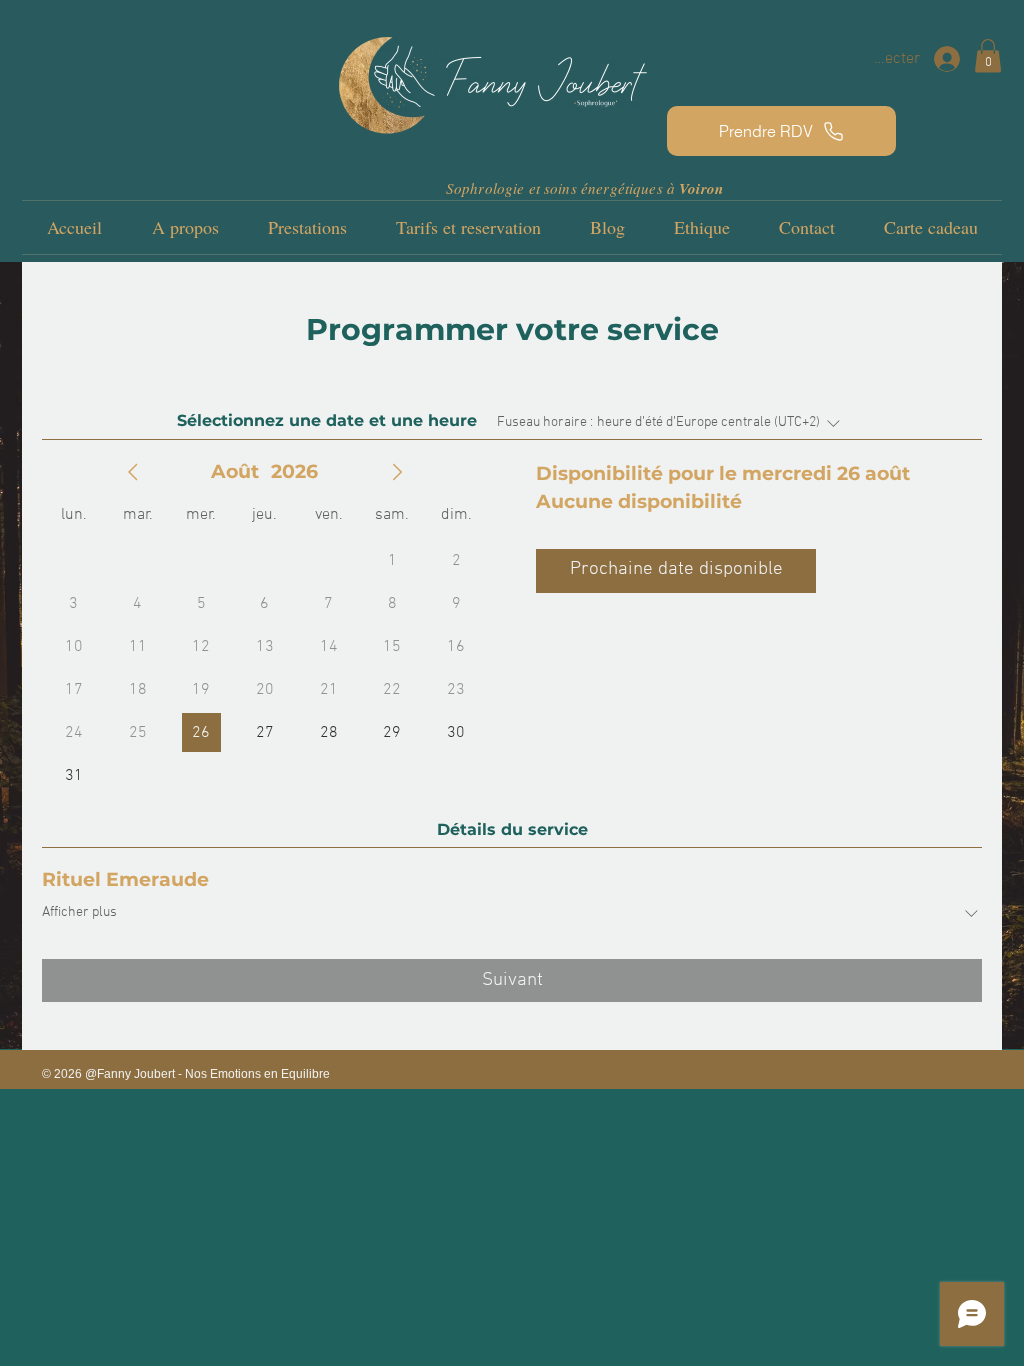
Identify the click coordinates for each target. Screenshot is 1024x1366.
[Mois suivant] (397, 472)
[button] (988, 55)
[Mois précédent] (133, 472)
